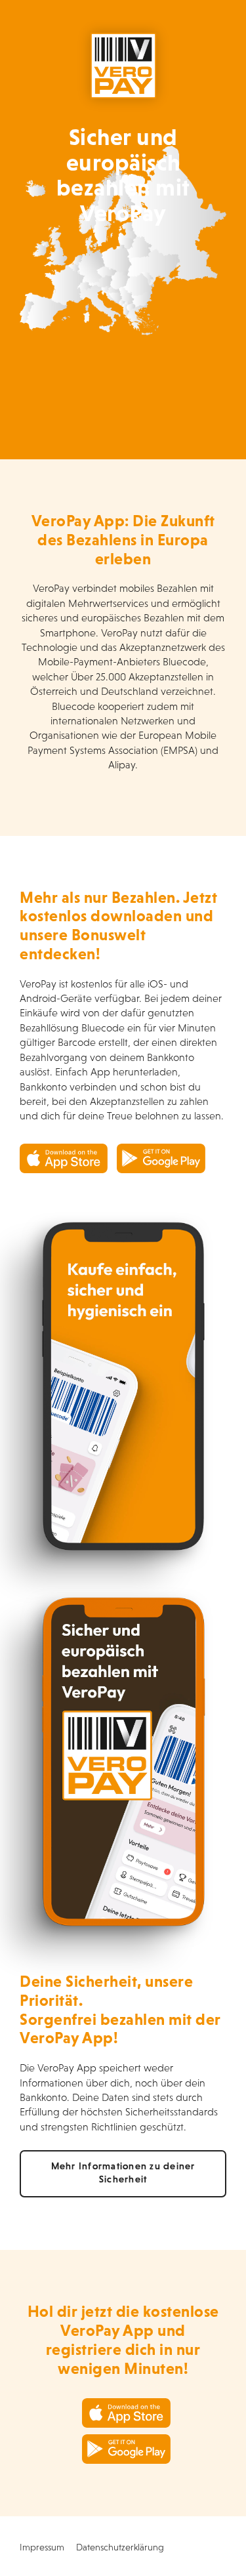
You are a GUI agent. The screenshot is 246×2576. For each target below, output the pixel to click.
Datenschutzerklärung (120, 2547)
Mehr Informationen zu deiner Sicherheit (123, 2173)
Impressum (42, 2547)
